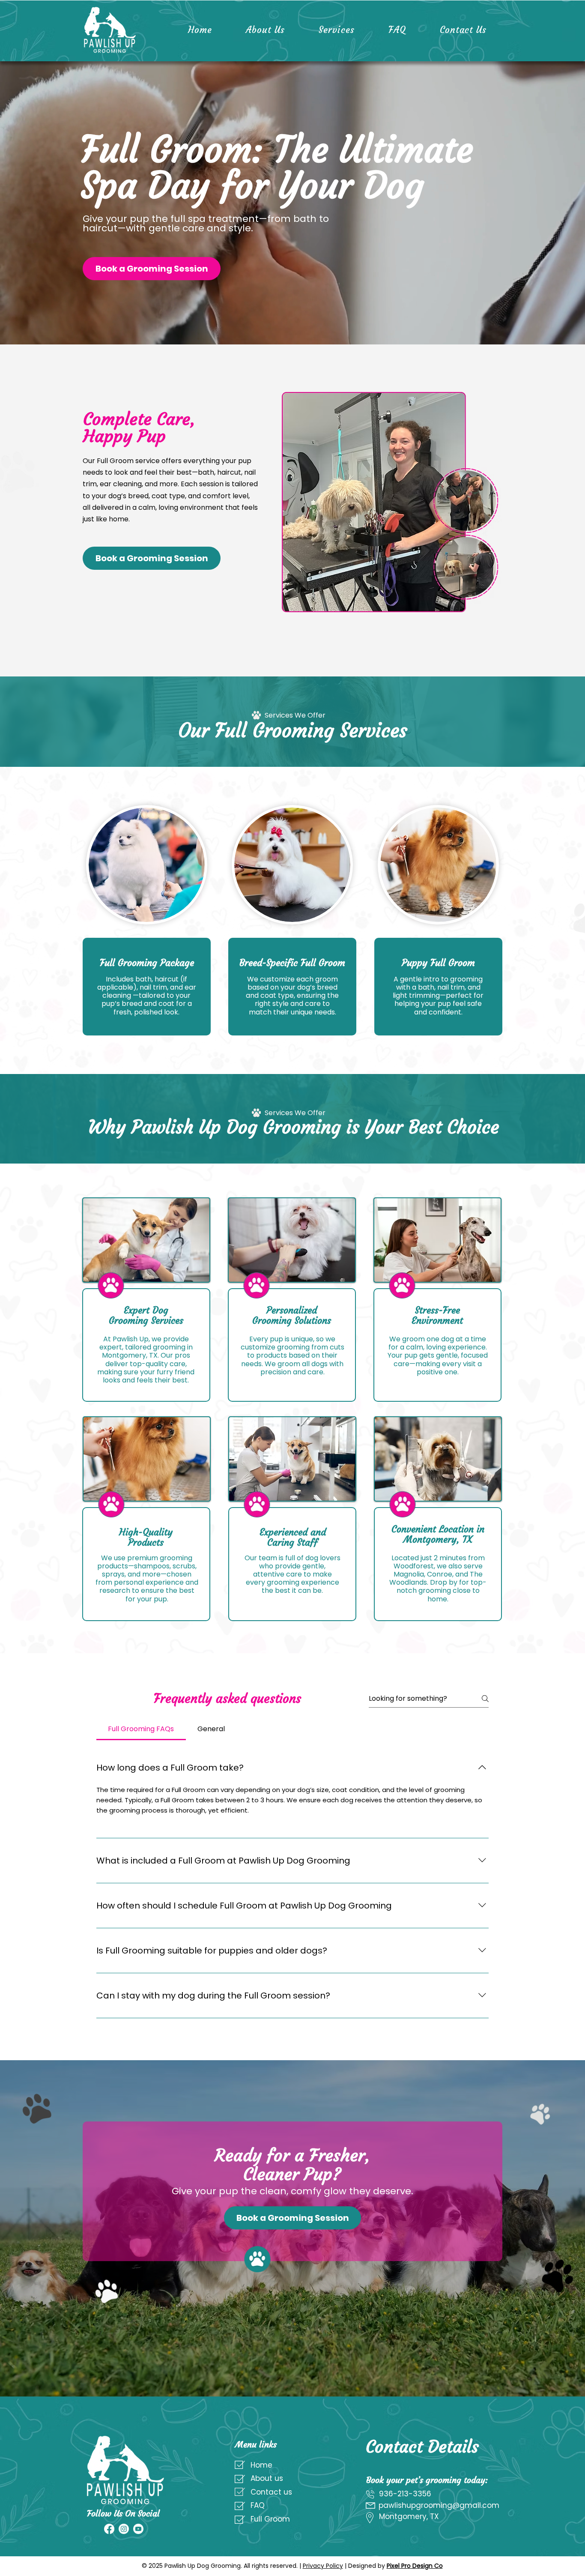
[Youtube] (138, 2529)
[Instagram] (124, 2529)
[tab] (141, 1729)
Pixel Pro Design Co (415, 2566)
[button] (152, 269)
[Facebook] (109, 2529)
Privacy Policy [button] (323, 2566)
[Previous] (48, 203)
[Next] (537, 203)
